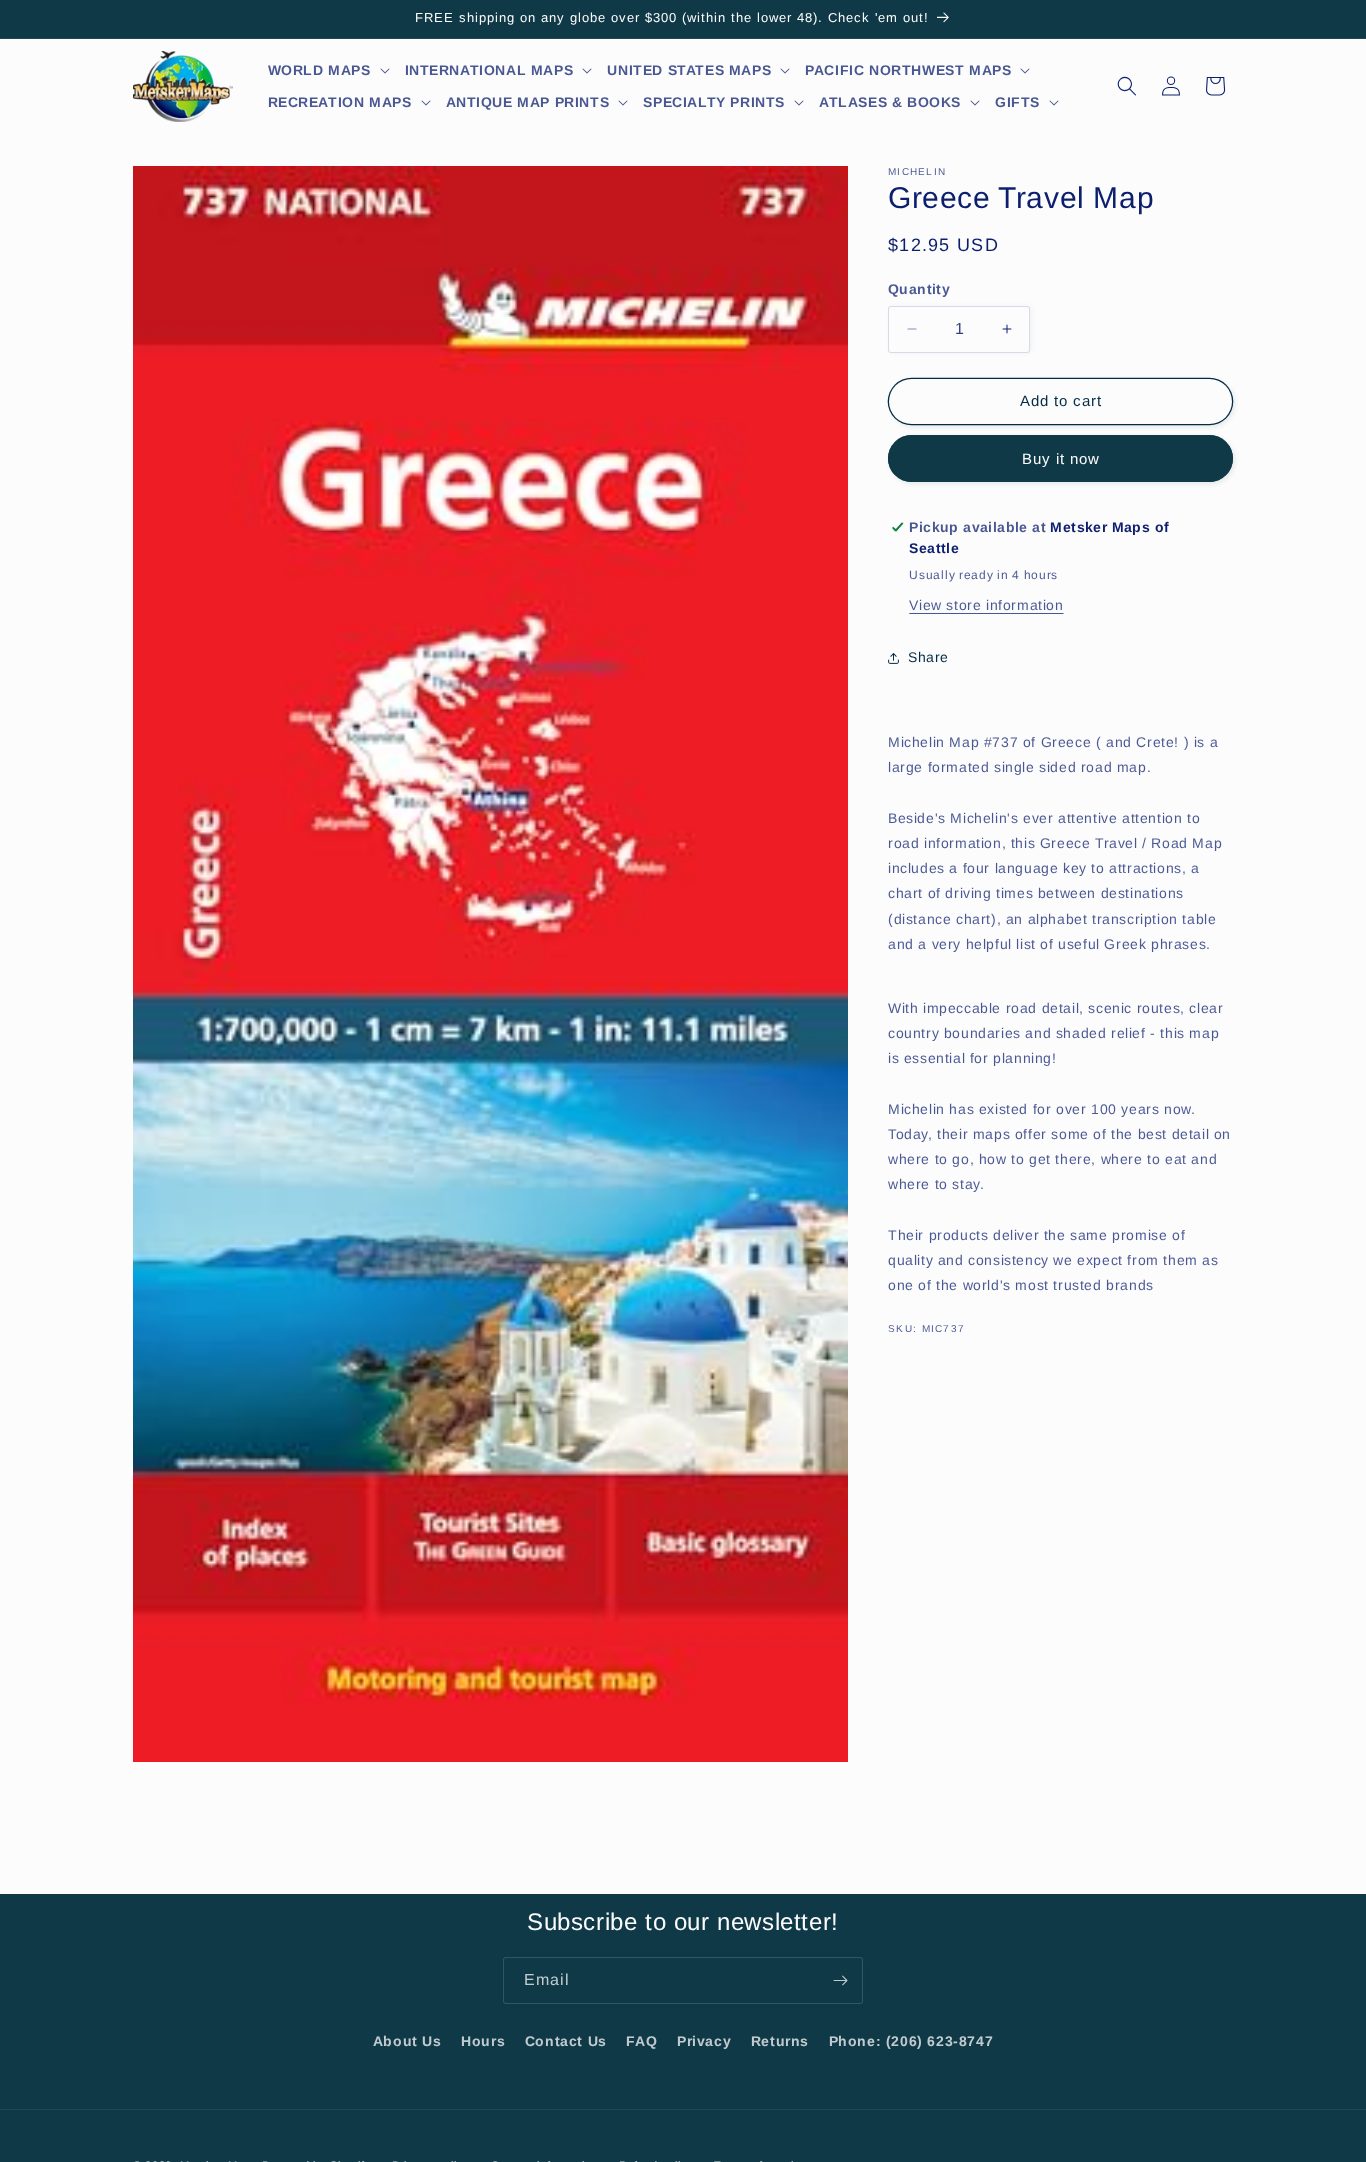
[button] (329, 70)
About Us (407, 2041)
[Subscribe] (840, 1980)
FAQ (641, 2041)
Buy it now (1061, 458)
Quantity (919, 289)
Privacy (704, 2041)
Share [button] (928, 657)
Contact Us (566, 2041)
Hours (483, 2041)
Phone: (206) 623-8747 (911, 2041)
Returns (780, 2041)
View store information (986, 605)
